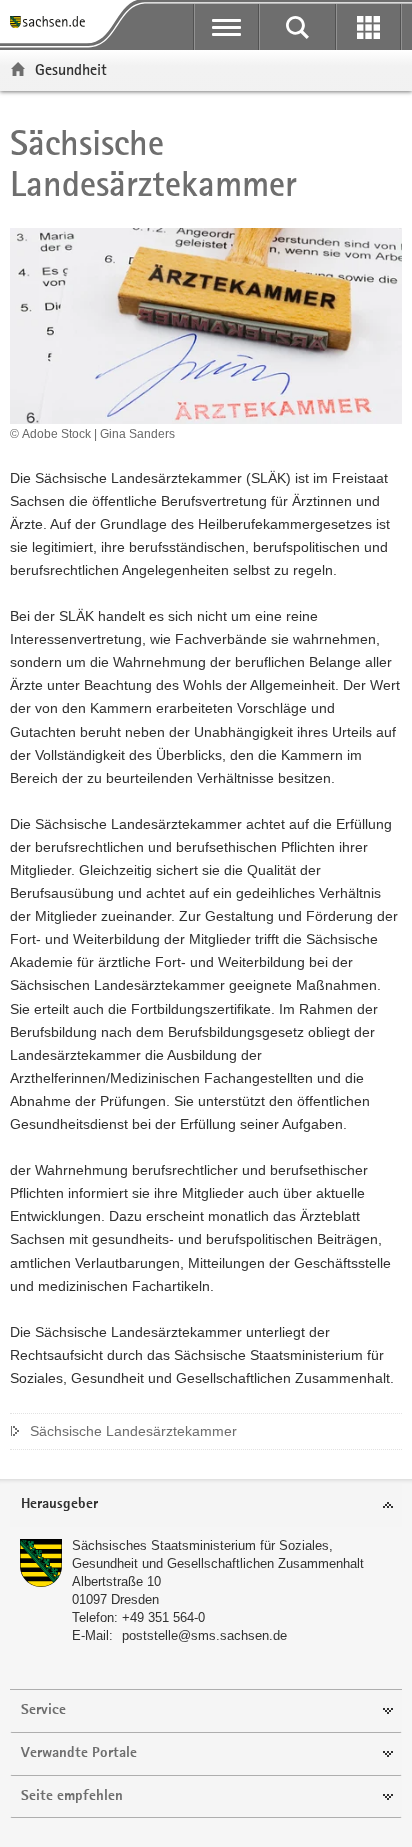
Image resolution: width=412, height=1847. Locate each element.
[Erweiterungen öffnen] (368, 27)
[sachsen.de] (51, 22)
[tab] (206, 1505)
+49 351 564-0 (163, 1617)
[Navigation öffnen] (226, 27)
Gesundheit (71, 69)
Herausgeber (59, 1504)
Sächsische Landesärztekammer (133, 1431)
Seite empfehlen (72, 1796)
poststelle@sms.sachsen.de (204, 1635)
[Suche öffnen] (297, 27)
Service (43, 1710)
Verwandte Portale (79, 1753)
